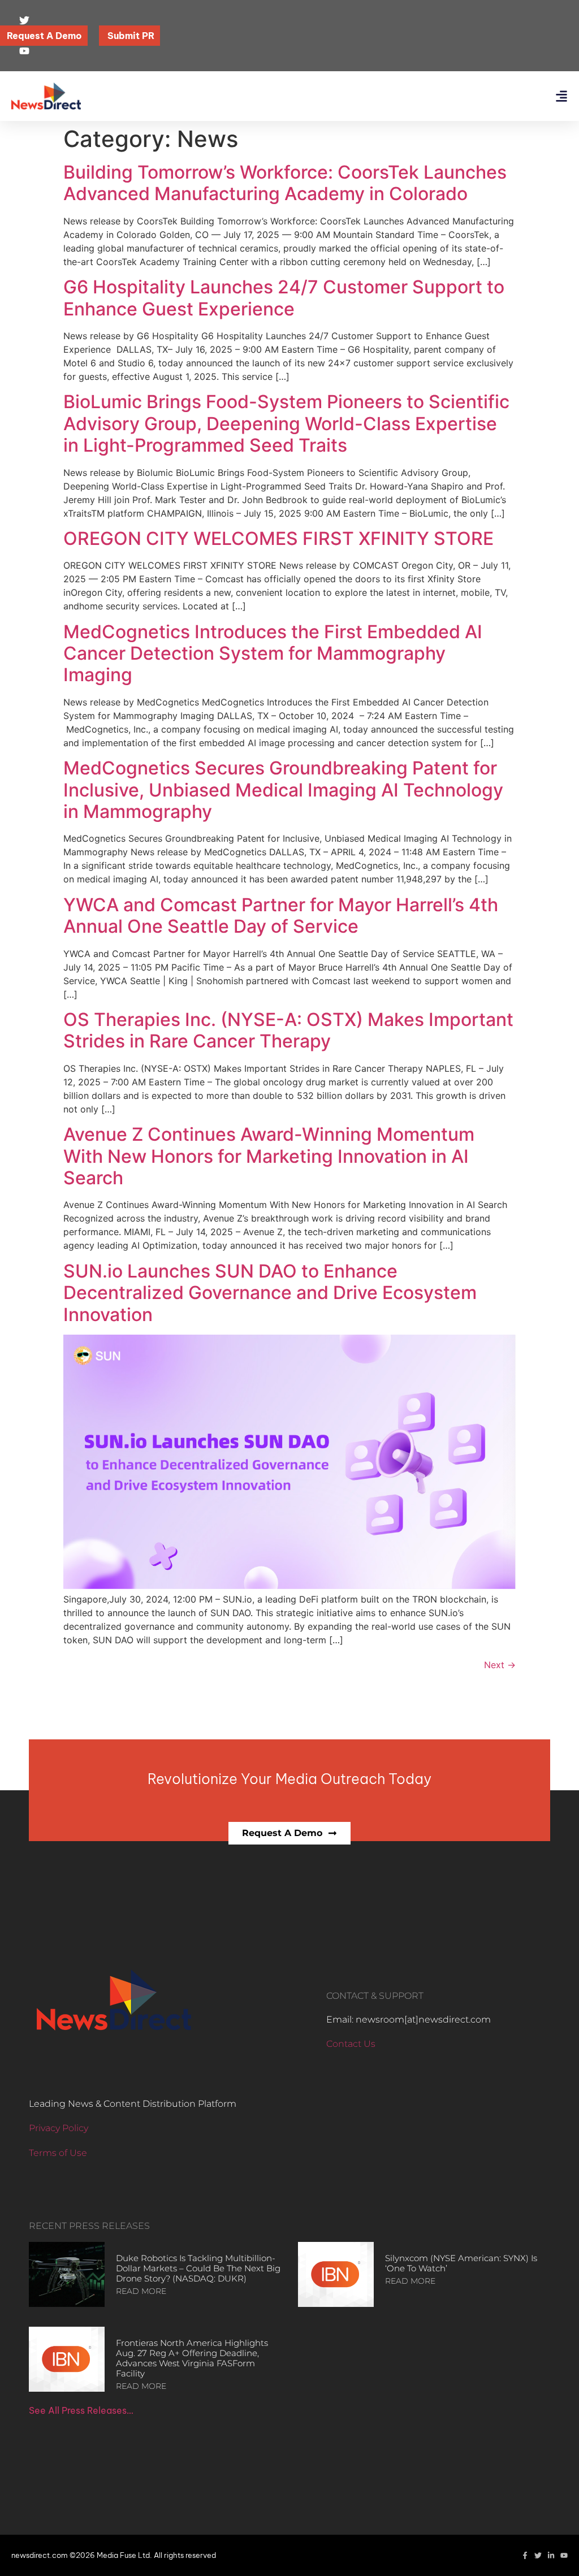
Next (500, 1665)
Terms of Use (58, 2153)
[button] (561, 96)
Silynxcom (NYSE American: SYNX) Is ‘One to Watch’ (461, 2263)
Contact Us (351, 2044)
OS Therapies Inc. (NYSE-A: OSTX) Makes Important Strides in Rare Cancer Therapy (288, 1030)
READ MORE (141, 2291)
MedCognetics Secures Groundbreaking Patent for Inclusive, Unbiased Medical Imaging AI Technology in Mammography (283, 790)
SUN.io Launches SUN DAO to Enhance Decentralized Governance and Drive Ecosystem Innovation (270, 1293)
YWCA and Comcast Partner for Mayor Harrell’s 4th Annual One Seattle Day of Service (281, 915)
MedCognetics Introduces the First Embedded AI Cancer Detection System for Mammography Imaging (273, 653)
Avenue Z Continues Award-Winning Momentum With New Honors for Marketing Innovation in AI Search (269, 1156)
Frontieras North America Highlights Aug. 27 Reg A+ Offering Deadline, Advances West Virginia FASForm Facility (192, 2358)
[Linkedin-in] (551, 2555)
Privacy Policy (59, 2128)
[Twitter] (538, 2555)
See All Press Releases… (81, 2410)
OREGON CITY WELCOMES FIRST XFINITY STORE (278, 538)
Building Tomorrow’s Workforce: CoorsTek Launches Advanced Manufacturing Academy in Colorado (285, 183)
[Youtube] (564, 2555)
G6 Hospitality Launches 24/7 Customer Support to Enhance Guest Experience (284, 298)
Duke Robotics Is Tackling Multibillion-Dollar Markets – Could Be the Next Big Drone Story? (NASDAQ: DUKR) (198, 2268)
